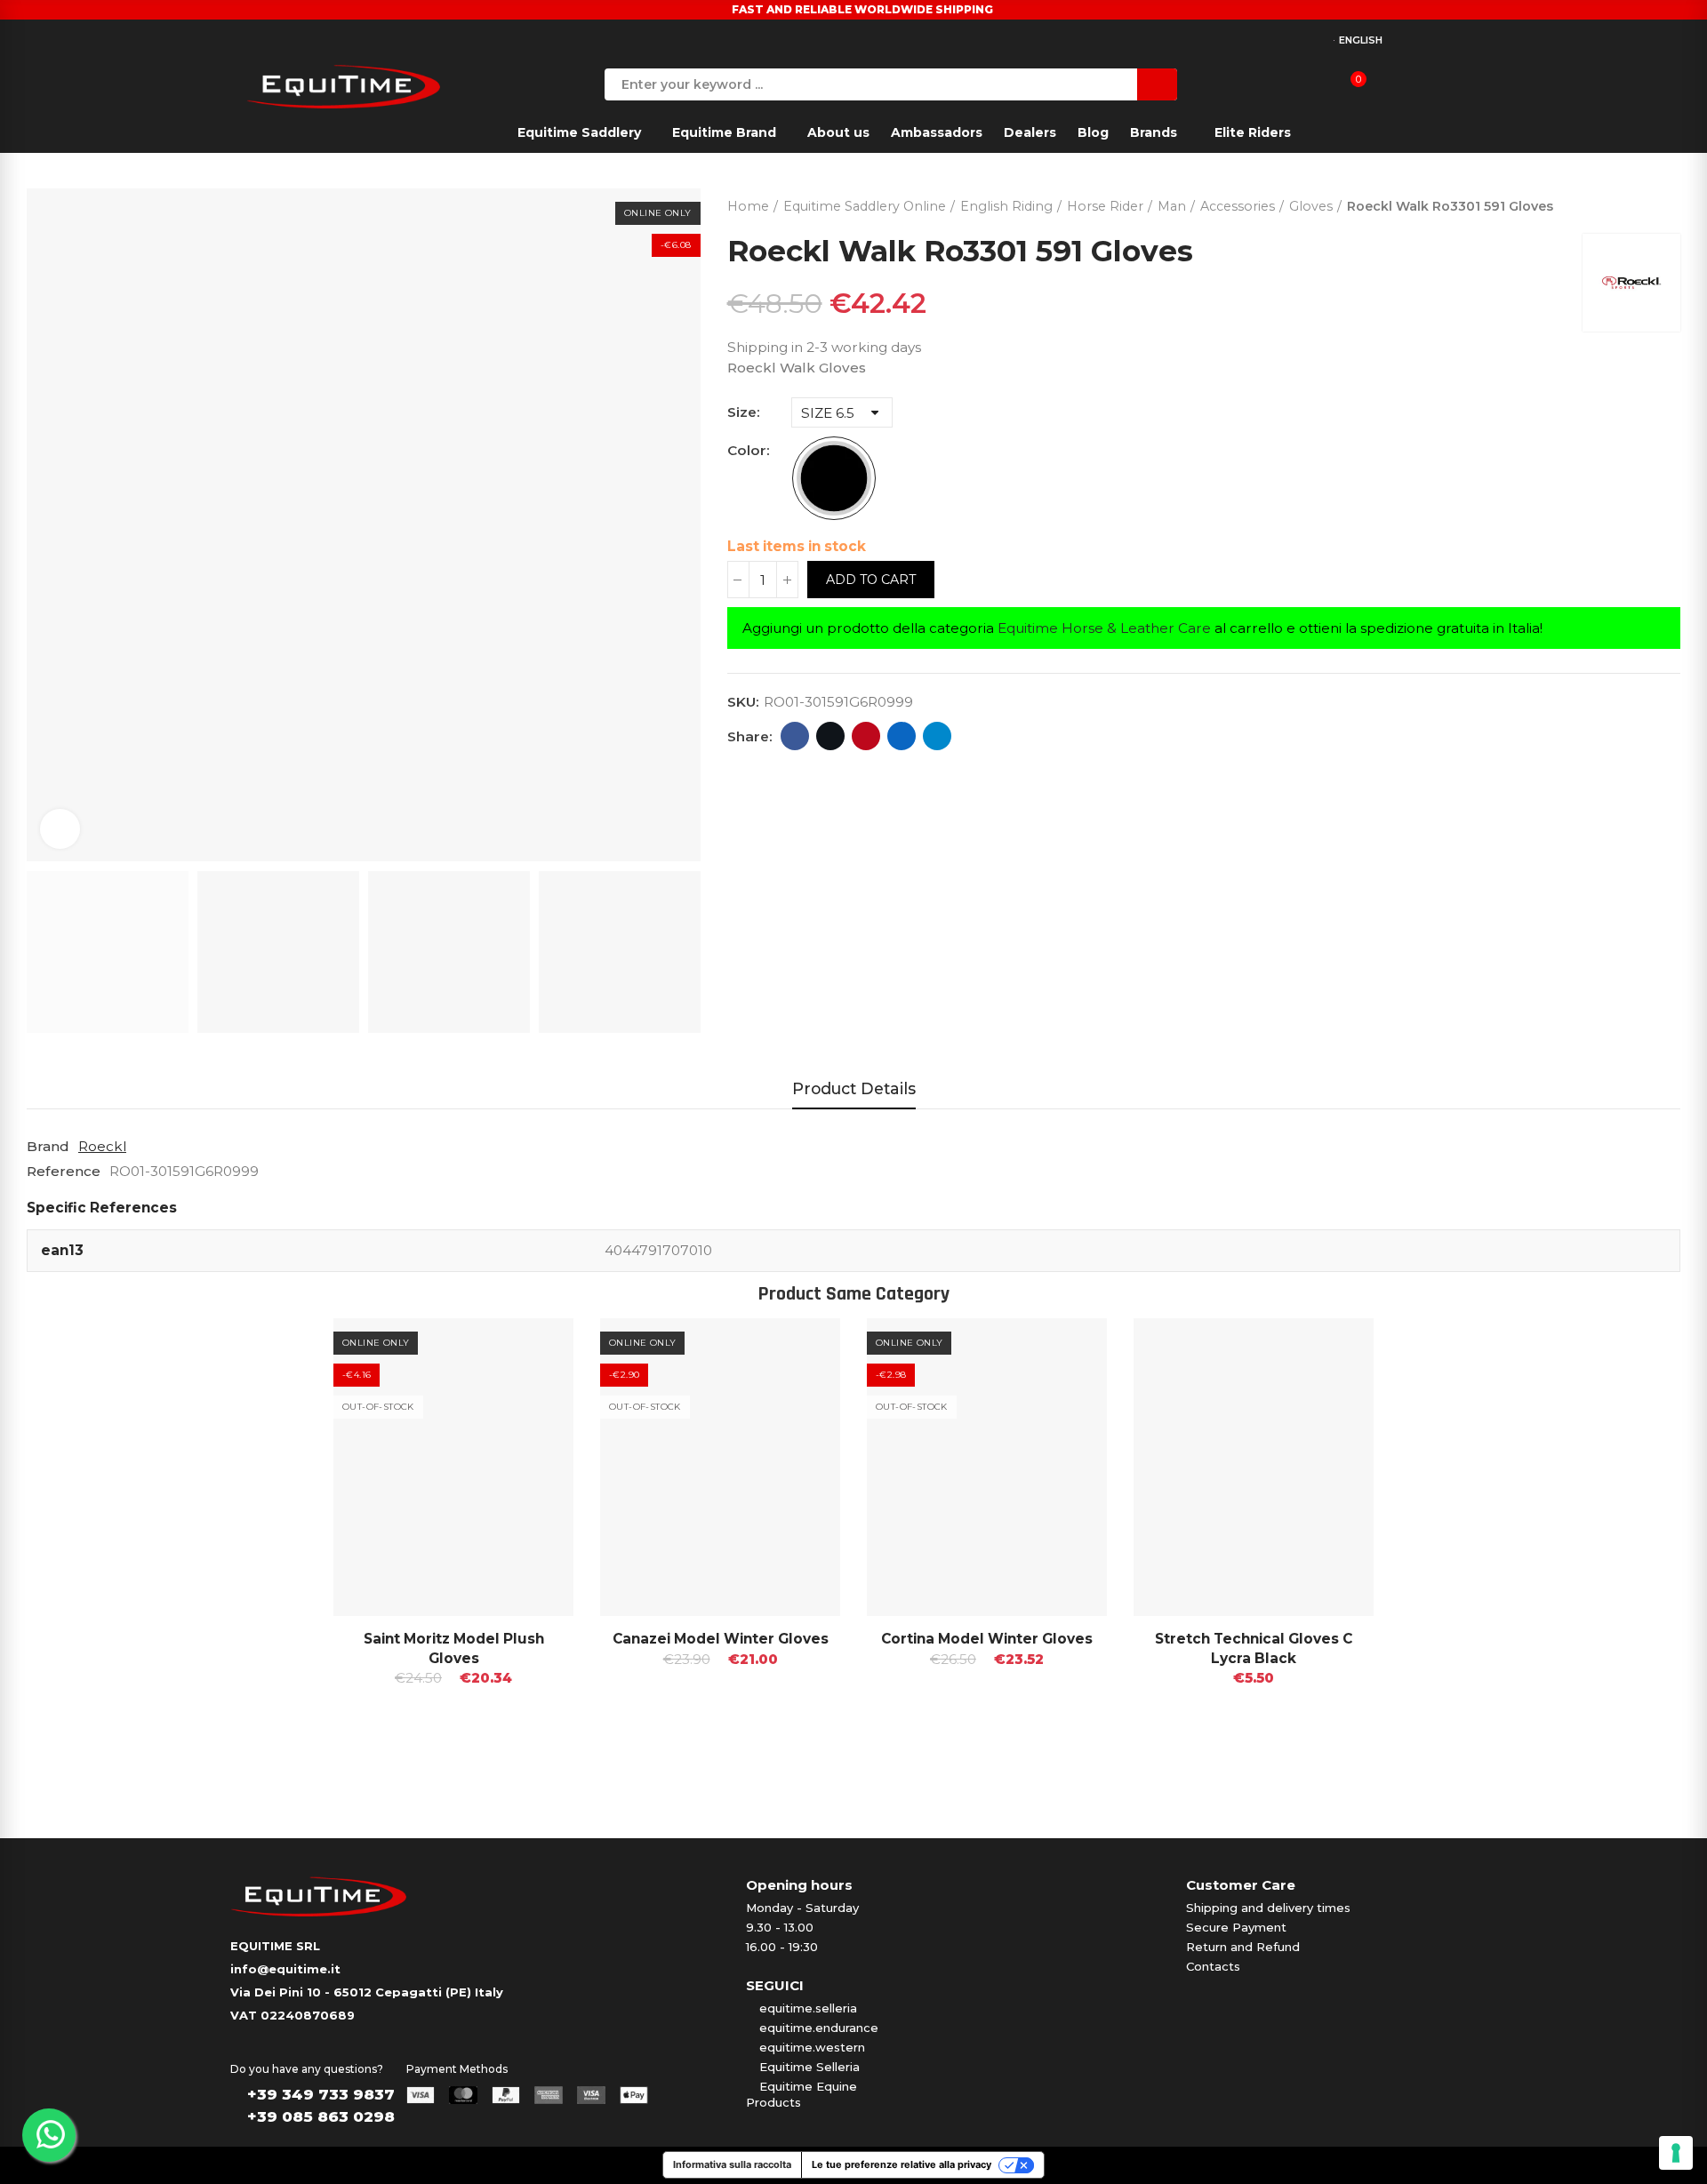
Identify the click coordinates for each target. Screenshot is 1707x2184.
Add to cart (871, 580)
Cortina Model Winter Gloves (987, 1639)
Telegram (937, 736)
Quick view (529, 1349)
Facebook (795, 736)
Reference (64, 1171)
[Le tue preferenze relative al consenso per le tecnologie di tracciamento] (1676, 2153)
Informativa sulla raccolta (732, 2164)
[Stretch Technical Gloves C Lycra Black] (1254, 1467)
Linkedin (902, 736)
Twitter (830, 736)
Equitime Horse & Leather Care (1104, 628)
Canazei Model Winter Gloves (721, 1639)
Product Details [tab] (854, 1088)
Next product (1667, 203)
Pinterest (866, 736)
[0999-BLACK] (834, 478)
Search (1157, 84)
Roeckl (102, 1146)
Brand (48, 1146)
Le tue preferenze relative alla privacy (902, 2164)
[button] (284, 1547)
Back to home (1645, 203)
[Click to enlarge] (60, 829)
